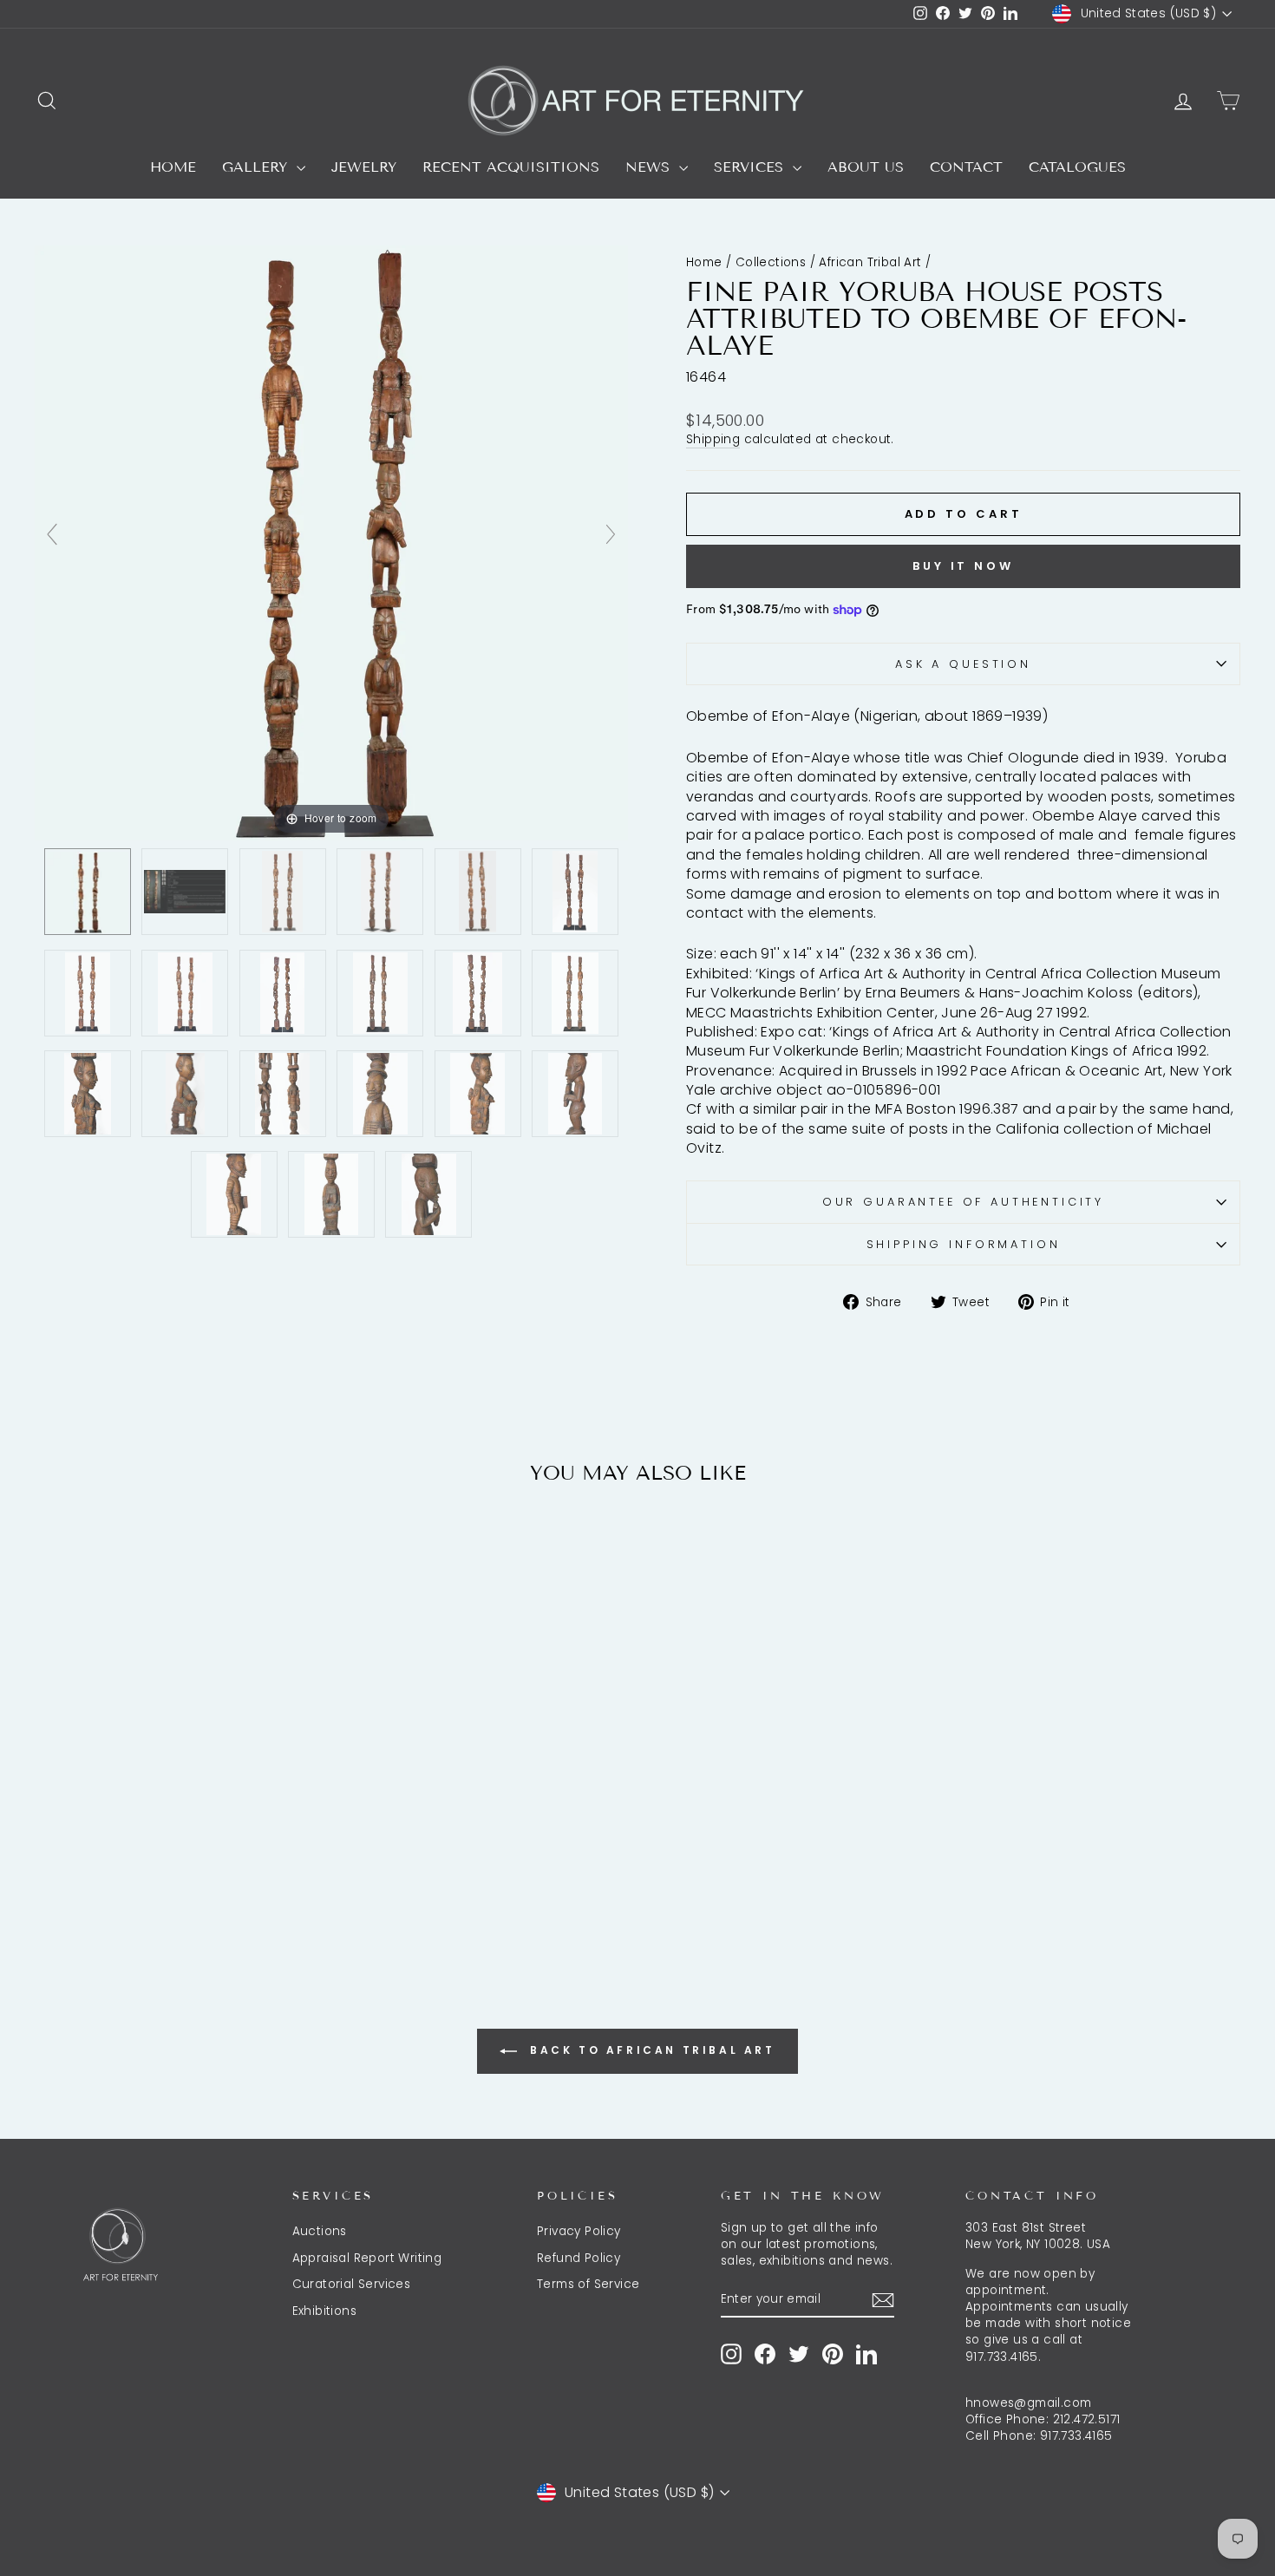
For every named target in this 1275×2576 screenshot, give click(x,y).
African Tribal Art (870, 262)
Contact (966, 167)
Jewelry (364, 167)
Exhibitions (324, 2311)
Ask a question (963, 664)
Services (751, 167)
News (650, 167)
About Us (866, 167)
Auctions (320, 2231)
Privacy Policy (579, 2231)
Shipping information (964, 1244)
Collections (771, 262)
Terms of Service (588, 2284)
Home (173, 167)
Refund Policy (579, 2258)
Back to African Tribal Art (649, 2051)
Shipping (713, 439)
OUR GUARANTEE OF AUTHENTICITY (963, 1202)
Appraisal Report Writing (367, 2258)
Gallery (257, 167)
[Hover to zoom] (331, 542)
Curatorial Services (352, 2284)
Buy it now (963, 566)
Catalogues (1077, 167)
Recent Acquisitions (511, 167)
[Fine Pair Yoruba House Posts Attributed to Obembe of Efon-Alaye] (88, 892)
